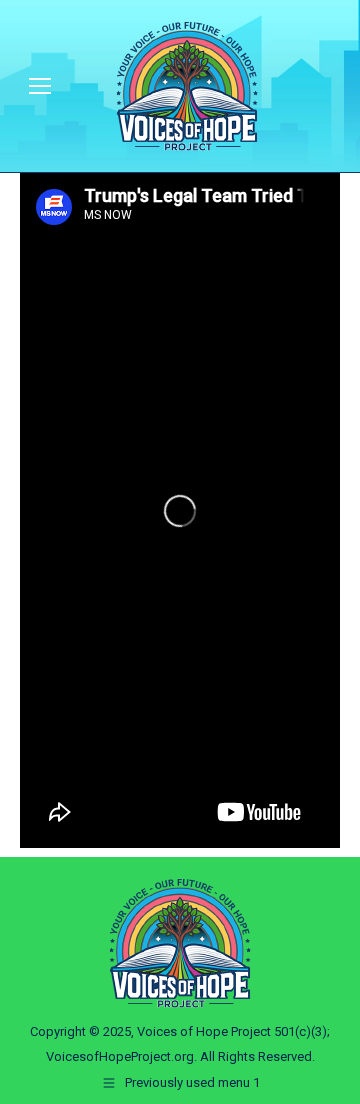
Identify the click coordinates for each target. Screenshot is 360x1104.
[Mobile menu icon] (40, 86)
